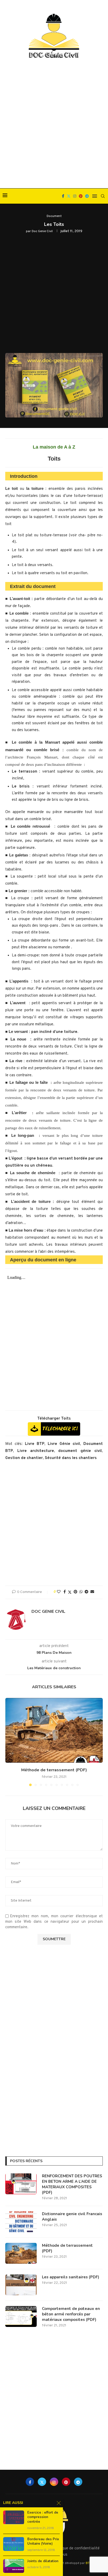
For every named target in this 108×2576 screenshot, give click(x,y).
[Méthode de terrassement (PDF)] (54, 1730)
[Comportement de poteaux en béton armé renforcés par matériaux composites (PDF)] (21, 2316)
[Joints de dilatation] (14, 2566)
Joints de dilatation (43, 2561)
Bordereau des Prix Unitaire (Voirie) (43, 2542)
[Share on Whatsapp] (81, 1592)
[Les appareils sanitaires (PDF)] (21, 2285)
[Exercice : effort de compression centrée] (14, 2517)
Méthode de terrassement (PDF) (54, 1770)
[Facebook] (63, 196)
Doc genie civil (42, 231)
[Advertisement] (54, 124)
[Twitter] (69, 196)
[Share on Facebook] (65, 1592)
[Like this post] (59, 1592)
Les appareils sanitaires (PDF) (71, 2277)
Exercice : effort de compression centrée (43, 2517)
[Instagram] (75, 196)
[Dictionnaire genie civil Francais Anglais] (21, 2222)
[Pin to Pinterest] (75, 1592)
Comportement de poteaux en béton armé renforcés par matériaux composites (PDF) (71, 2314)
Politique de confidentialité (76, 2548)
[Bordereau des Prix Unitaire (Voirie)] (14, 2544)
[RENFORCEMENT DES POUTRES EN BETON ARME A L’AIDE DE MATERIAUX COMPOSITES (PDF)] (21, 2184)
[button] (10, 1742)
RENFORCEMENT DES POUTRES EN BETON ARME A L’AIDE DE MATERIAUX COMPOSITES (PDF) (72, 2184)
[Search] (103, 196)
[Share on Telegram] (87, 1592)
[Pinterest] (81, 196)
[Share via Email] (92, 1592)
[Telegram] (87, 196)
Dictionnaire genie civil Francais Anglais (72, 2217)
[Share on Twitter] (70, 1592)
